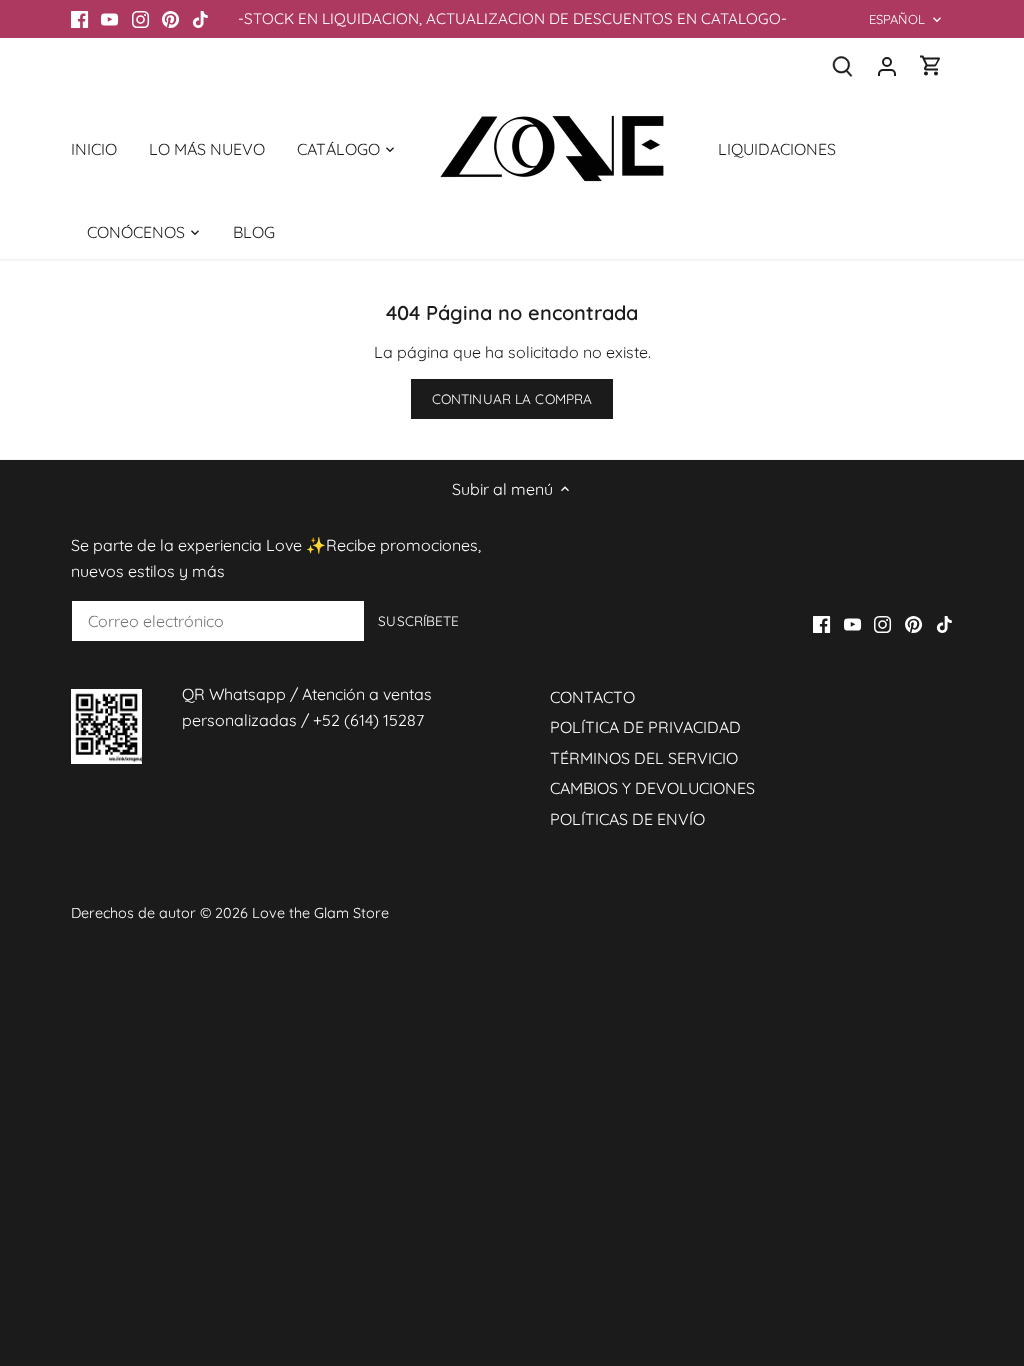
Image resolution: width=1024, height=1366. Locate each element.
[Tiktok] (200, 19)
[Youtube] (109, 19)
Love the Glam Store (320, 913)
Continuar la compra (512, 398)
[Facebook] (79, 19)
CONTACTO (592, 697)
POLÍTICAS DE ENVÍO (627, 819)
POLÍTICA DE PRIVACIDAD (645, 727)
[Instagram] (140, 19)
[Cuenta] (887, 65)
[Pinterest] (170, 19)
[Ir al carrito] (931, 65)
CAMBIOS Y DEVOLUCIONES (652, 788)
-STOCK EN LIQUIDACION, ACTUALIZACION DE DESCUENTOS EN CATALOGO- (512, 18)
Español (897, 19)
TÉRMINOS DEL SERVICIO (644, 758)
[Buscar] (843, 65)
